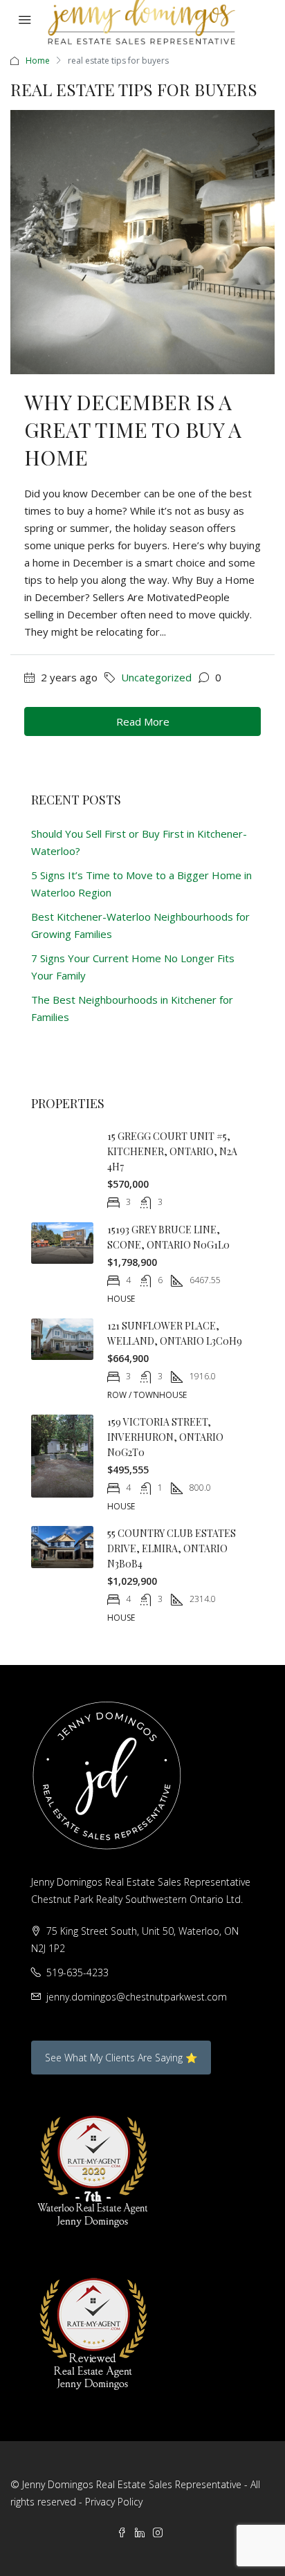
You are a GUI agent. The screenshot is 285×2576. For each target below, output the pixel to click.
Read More (143, 721)
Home (38, 61)
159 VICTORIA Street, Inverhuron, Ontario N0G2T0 (165, 1437)
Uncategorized (156, 677)
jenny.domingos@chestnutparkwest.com (137, 1997)
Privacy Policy (114, 2502)
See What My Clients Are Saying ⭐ (121, 2058)
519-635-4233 (77, 1972)
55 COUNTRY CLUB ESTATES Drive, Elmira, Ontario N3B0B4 (172, 1548)
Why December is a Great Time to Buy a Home (133, 430)
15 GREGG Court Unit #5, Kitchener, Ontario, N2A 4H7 (172, 1151)
